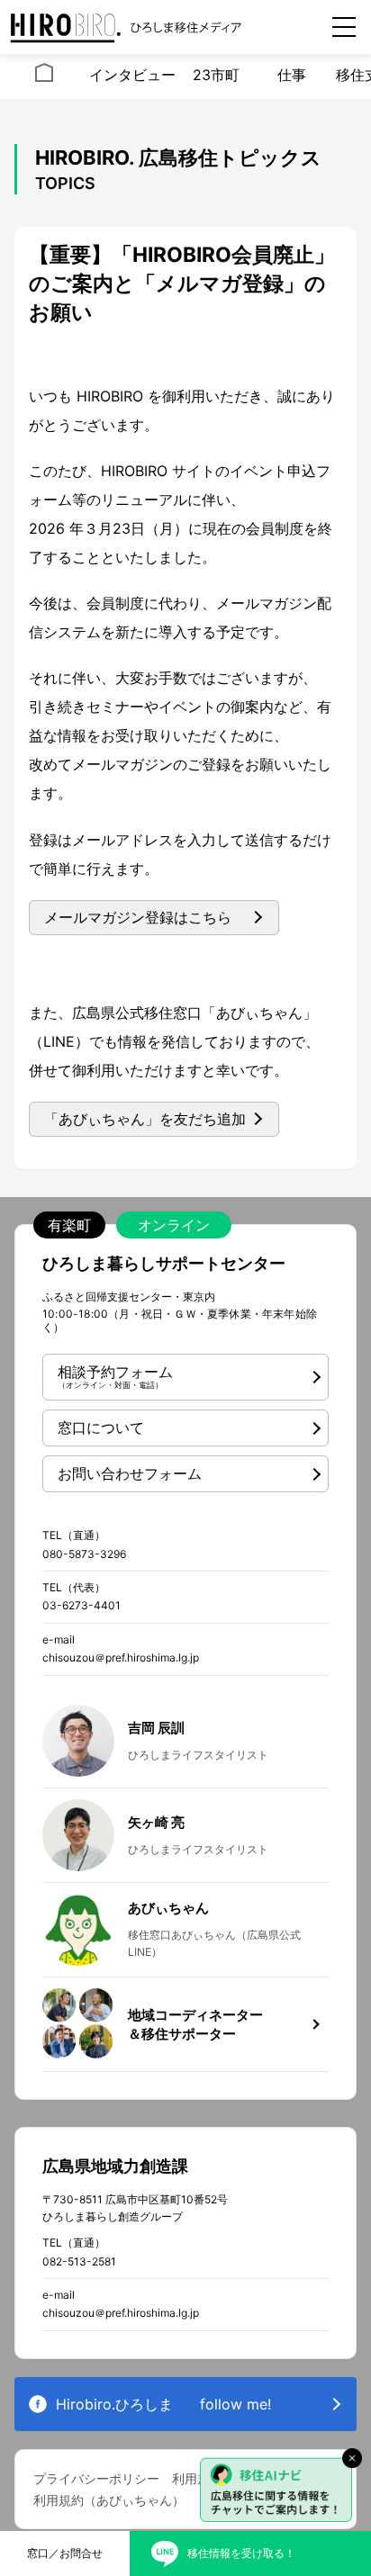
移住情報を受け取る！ (241, 2553)
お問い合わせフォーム (130, 1473)
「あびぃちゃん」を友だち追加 (145, 1119)
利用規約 (197, 2478)
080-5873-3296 (84, 1554)
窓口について (101, 1428)
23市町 (216, 75)
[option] (45, 77)
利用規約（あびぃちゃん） (109, 2500)
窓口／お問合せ (65, 2553)
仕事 (292, 75)
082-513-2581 (79, 2261)
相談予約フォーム (115, 1376)
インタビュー (132, 75)
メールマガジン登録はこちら (138, 917)
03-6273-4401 (81, 1605)
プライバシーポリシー (96, 2478)
